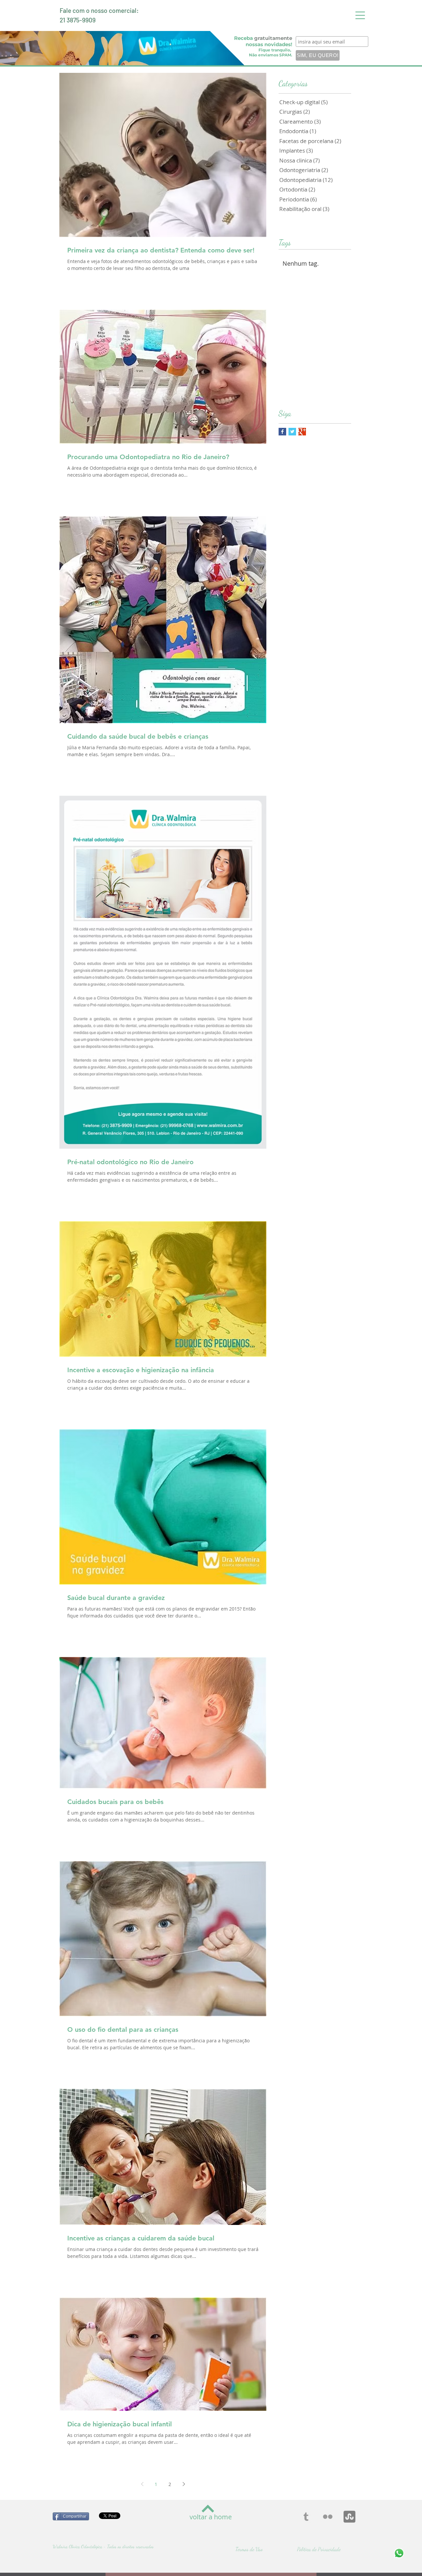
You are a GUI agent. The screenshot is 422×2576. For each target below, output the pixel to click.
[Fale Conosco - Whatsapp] (399, 2553)
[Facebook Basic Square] (282, 432)
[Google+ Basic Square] (302, 432)
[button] (360, 15)
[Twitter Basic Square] (292, 432)
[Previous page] (142, 2484)
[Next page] (184, 2484)
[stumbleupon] (349, 2517)
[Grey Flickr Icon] (328, 2517)
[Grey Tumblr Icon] (306, 2517)
